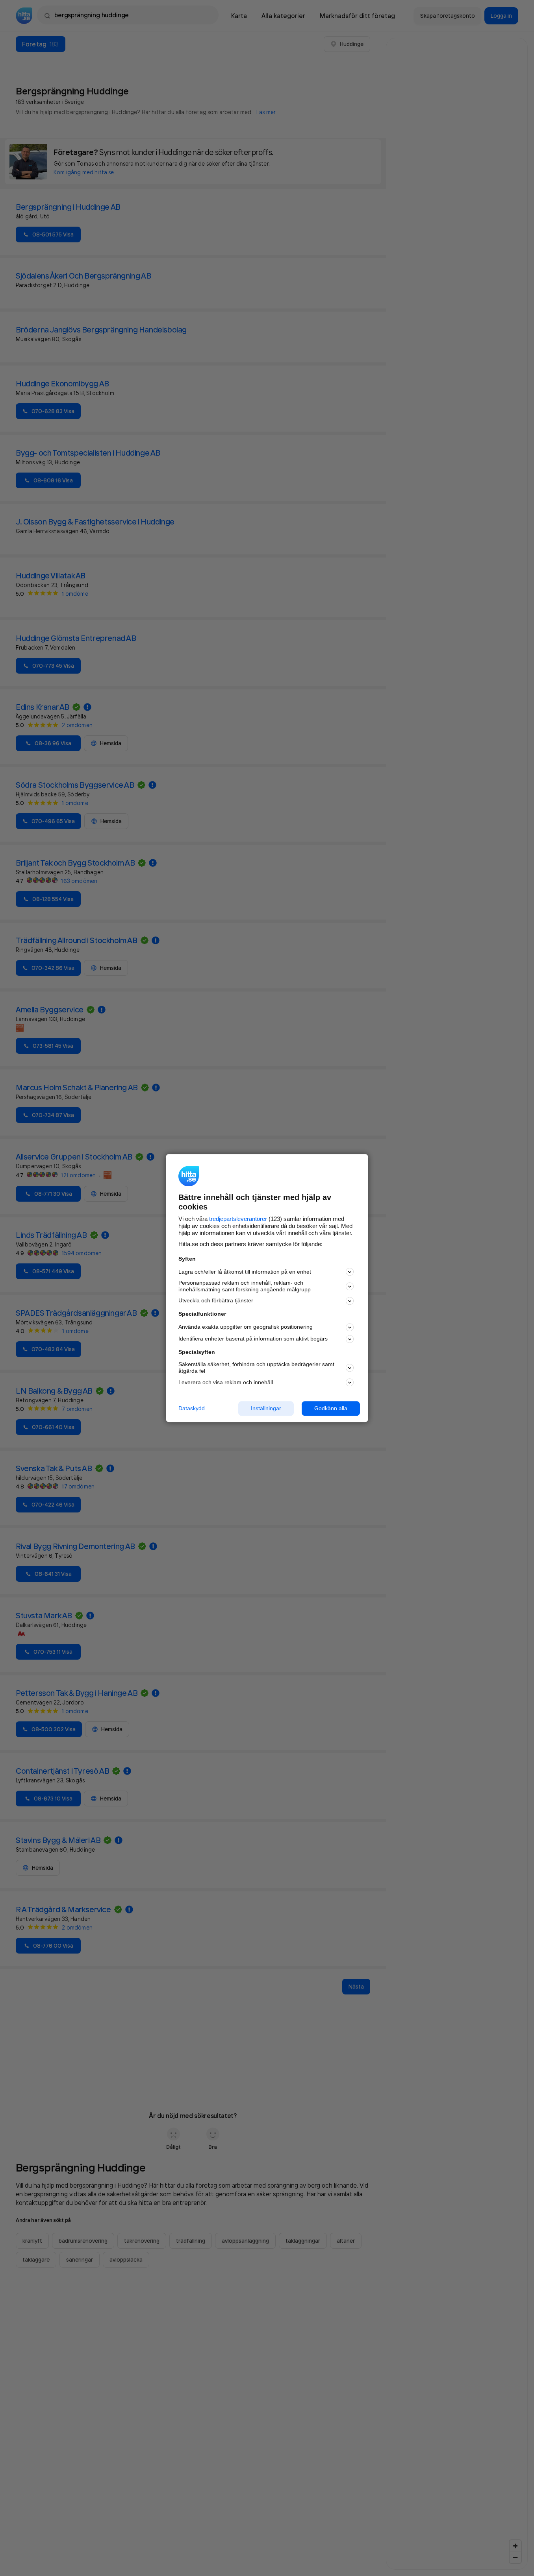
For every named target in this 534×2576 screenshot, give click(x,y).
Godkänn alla (331, 1408)
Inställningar (266, 1408)
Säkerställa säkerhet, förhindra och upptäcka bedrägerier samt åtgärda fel (256, 1368)
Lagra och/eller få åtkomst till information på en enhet (245, 1272)
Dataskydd (192, 1408)
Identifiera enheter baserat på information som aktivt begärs (253, 1339)
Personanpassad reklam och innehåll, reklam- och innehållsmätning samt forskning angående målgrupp (245, 1286)
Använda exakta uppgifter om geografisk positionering (246, 1327)
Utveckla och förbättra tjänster (216, 1301)
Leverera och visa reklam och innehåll (226, 1382)
